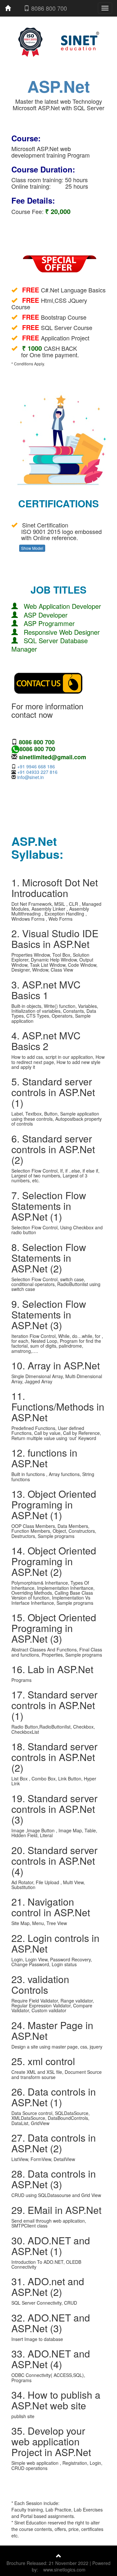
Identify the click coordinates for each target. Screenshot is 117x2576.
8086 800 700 (48, 8)
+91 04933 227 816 (37, 772)
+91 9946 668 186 (36, 766)
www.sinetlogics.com (64, 2570)
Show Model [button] (32, 548)
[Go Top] (59, 2556)
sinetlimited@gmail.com (52, 757)
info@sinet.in (31, 777)
